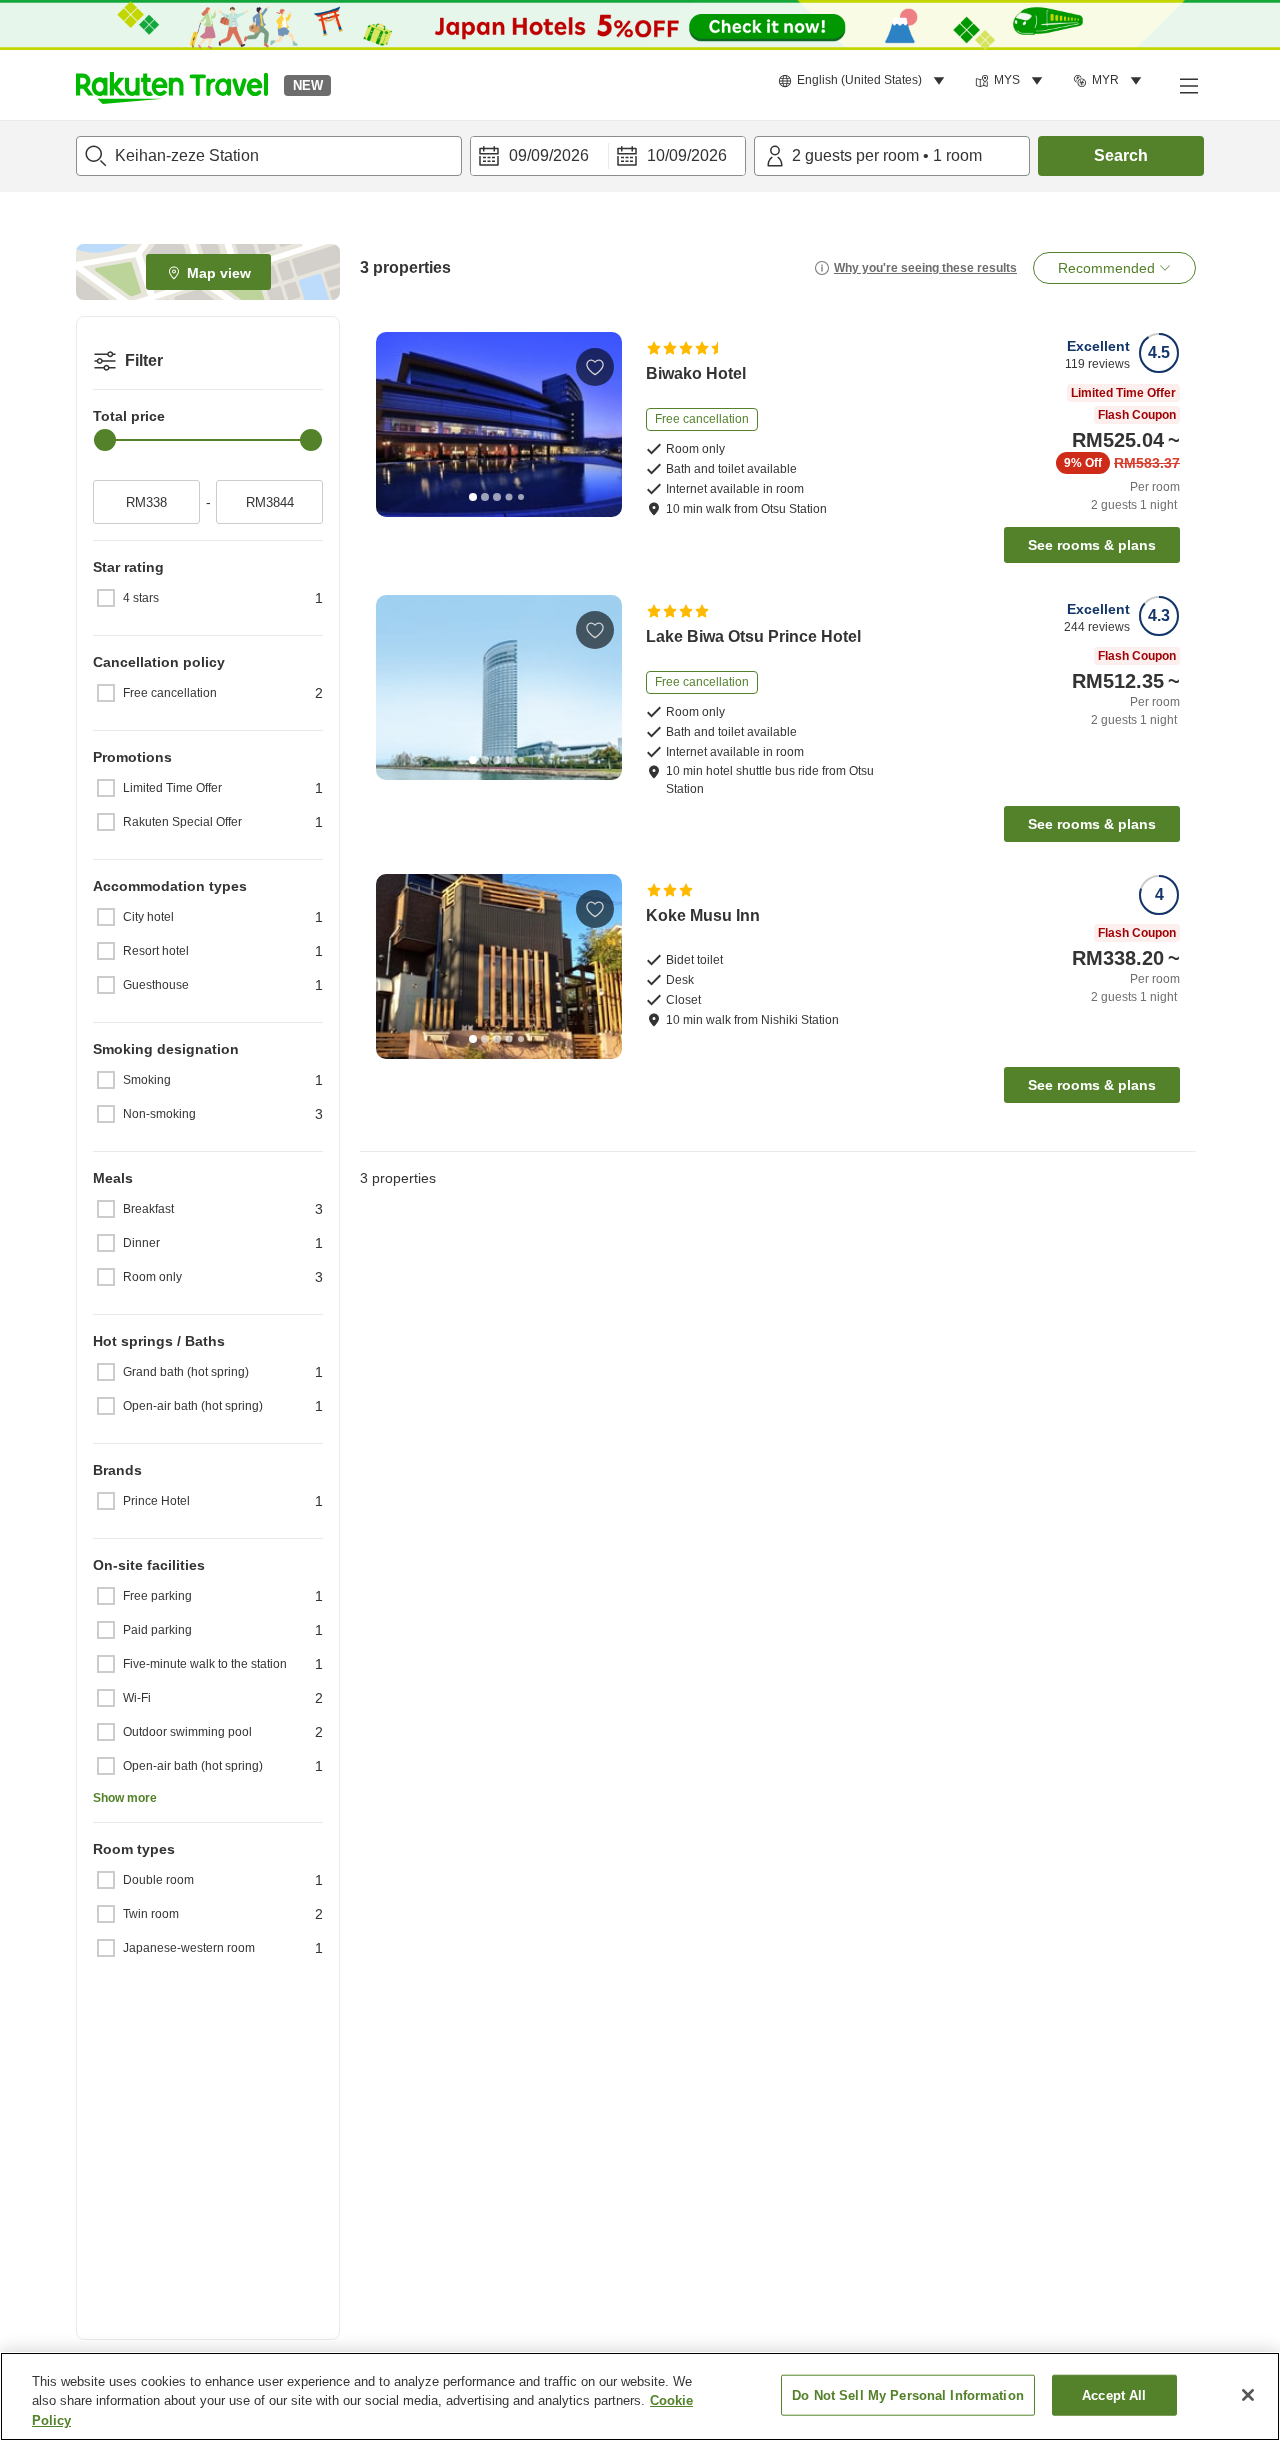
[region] (640, 2396)
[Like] (595, 367)
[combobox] (269, 156)
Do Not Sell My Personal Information (908, 2394)
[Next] (600, 424)
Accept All (1114, 2394)
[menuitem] (864, 81)
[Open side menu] (1188, 85)
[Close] (1248, 2395)
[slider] (105, 440)
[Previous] (398, 424)
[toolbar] (608, 156)
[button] (172, 85)
